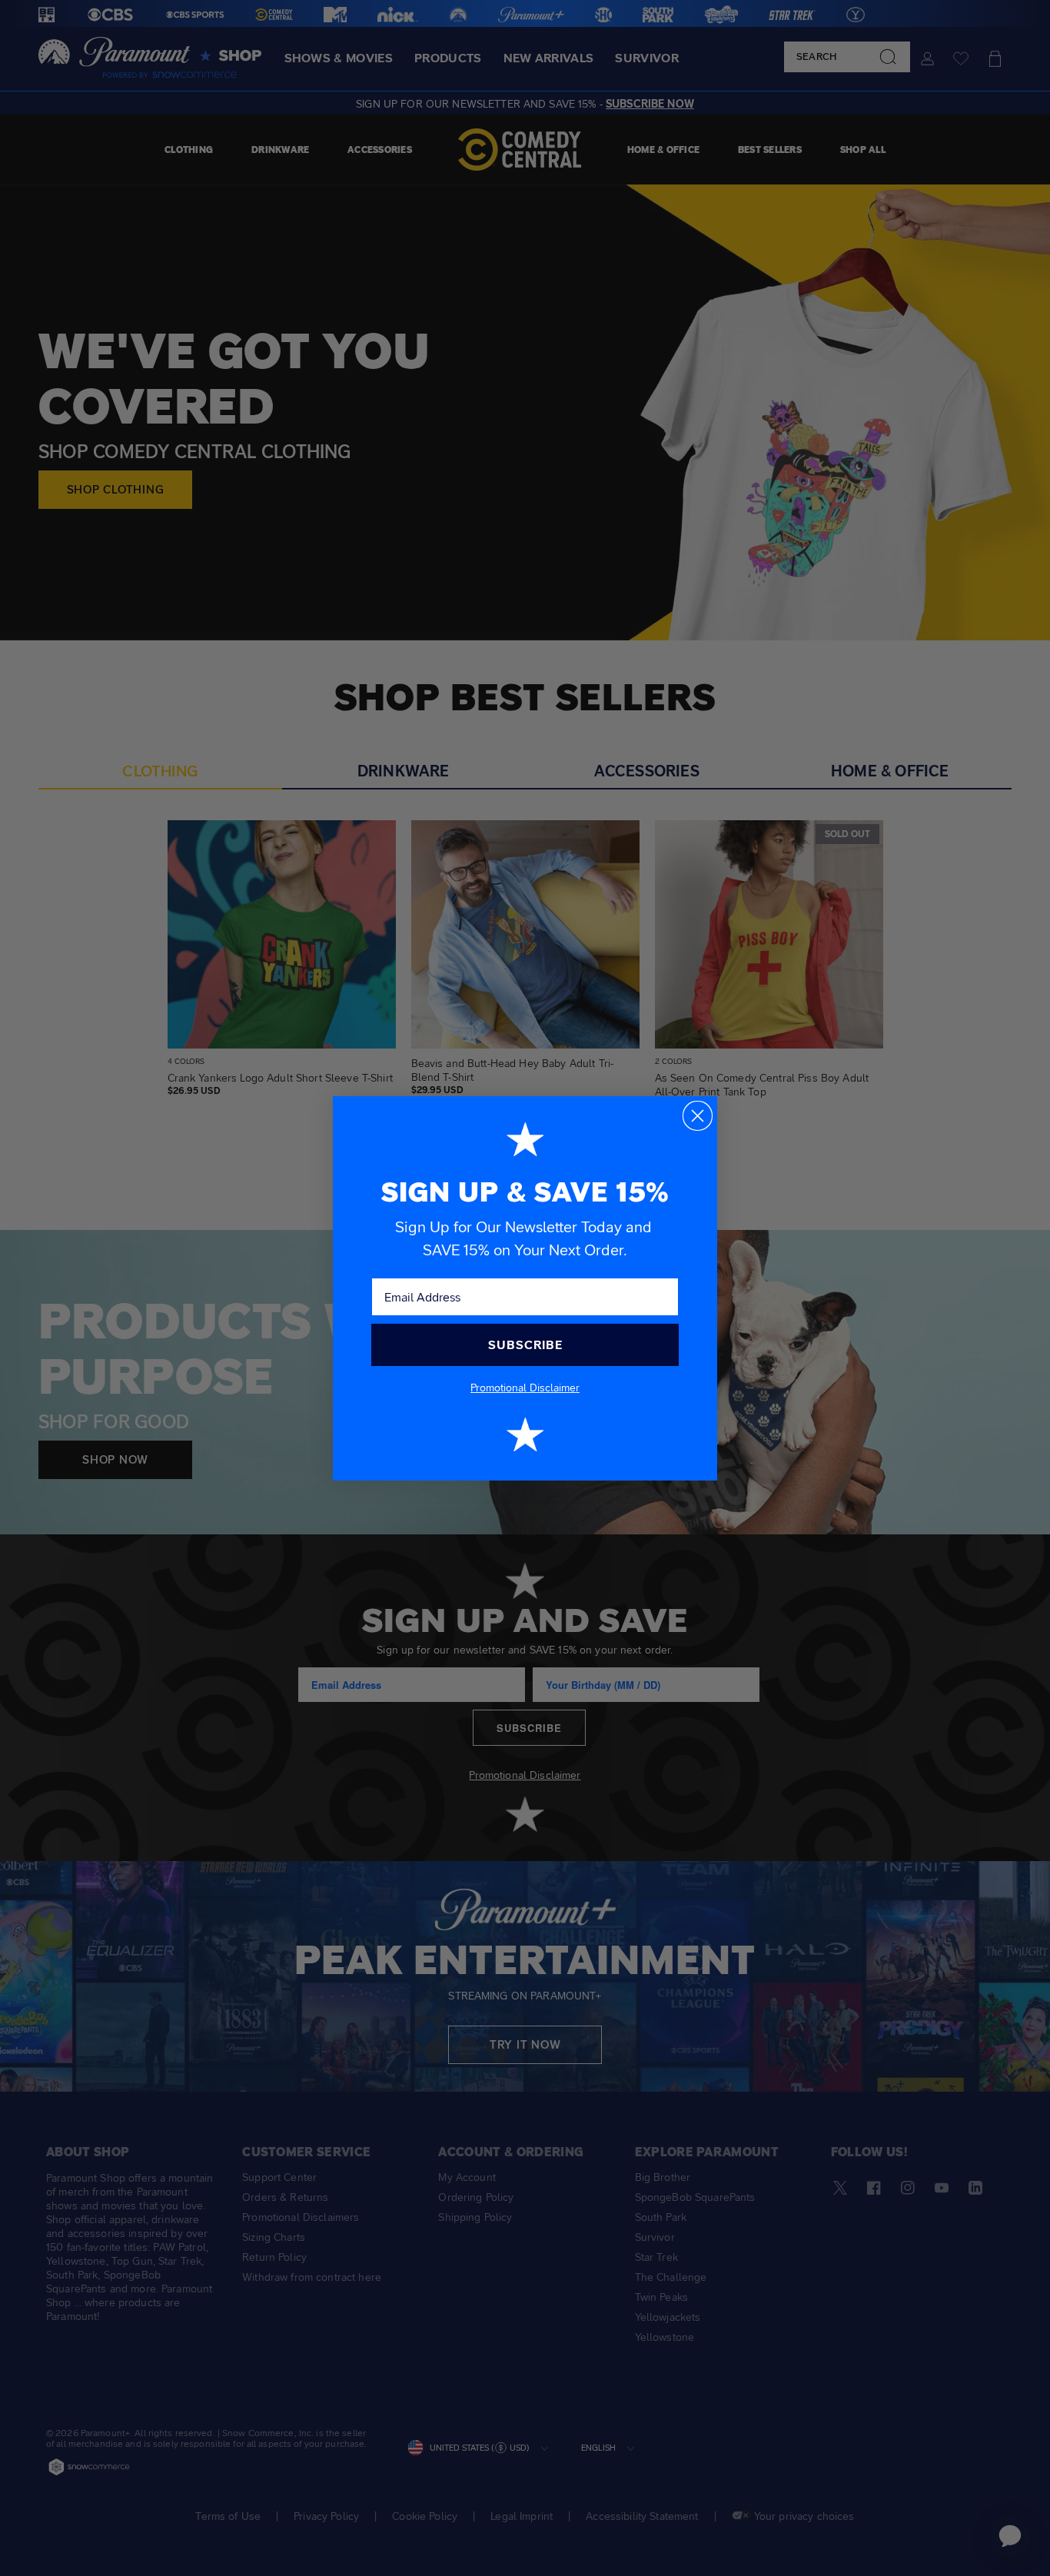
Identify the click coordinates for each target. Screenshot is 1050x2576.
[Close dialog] (698, 1116)
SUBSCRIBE (525, 1345)
